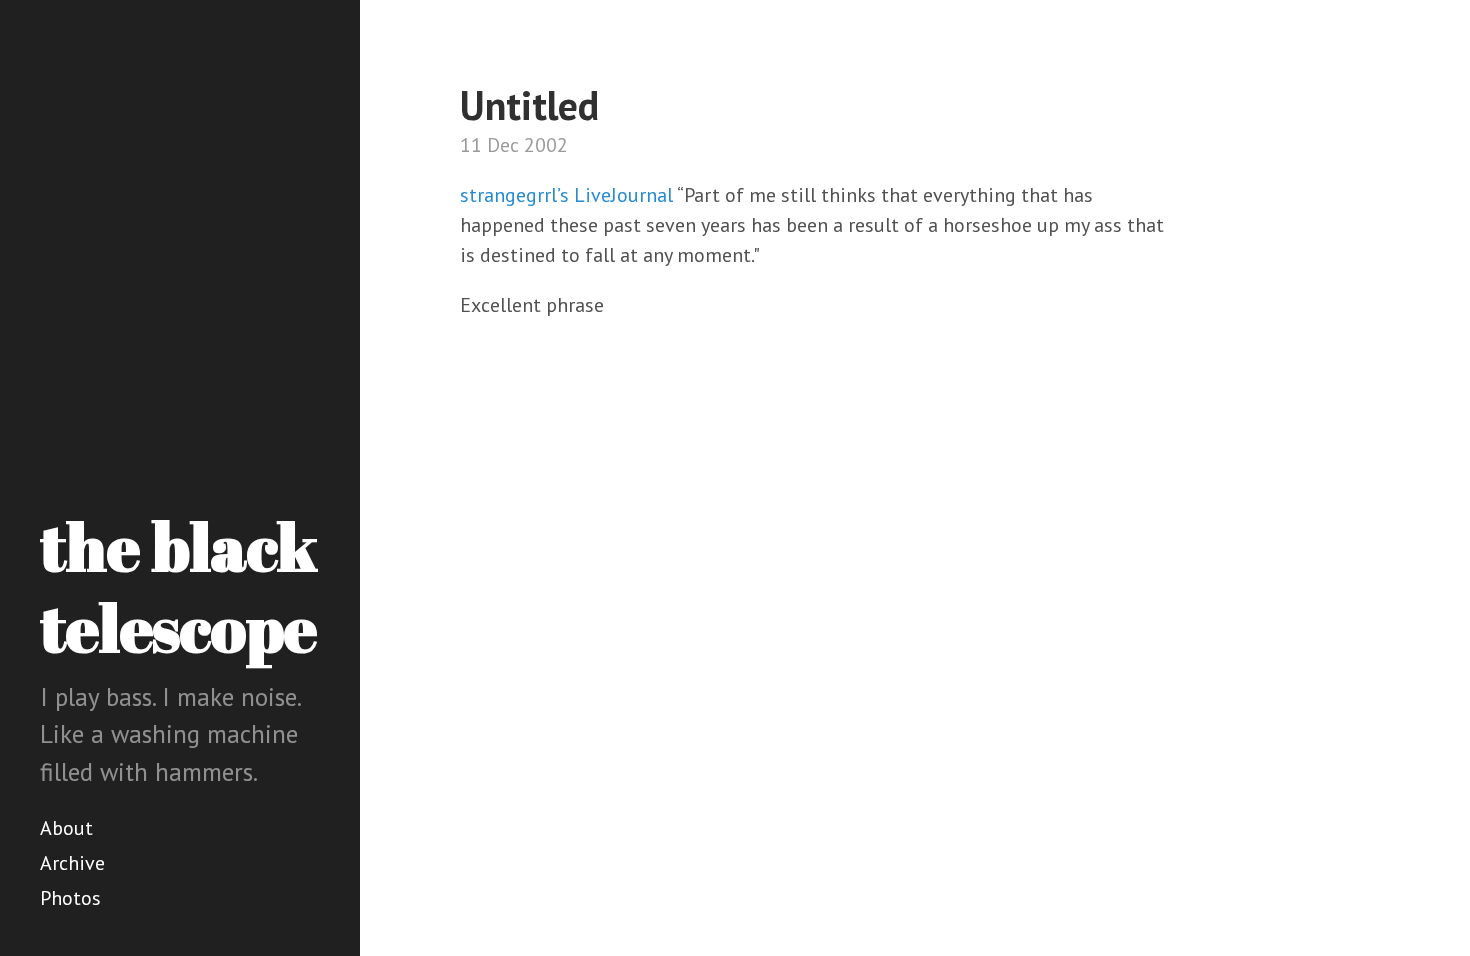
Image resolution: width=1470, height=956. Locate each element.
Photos (70, 898)
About (66, 828)
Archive (72, 863)
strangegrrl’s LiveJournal (566, 195)
